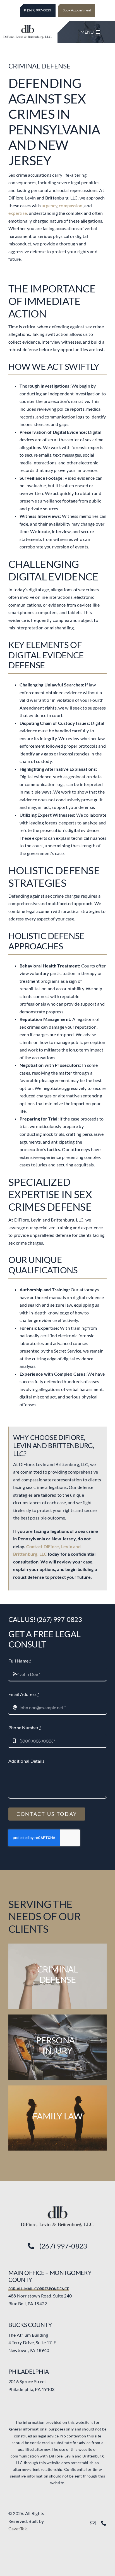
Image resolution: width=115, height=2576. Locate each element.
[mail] (93, 2523)
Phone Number (25, 1727)
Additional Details (26, 1761)
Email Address (24, 1694)
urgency (49, 205)
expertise (18, 213)
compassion (71, 205)
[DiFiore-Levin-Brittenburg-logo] (57, 2208)
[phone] (104, 2523)
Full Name (20, 1661)
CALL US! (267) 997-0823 (45, 1619)
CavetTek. (18, 2529)
